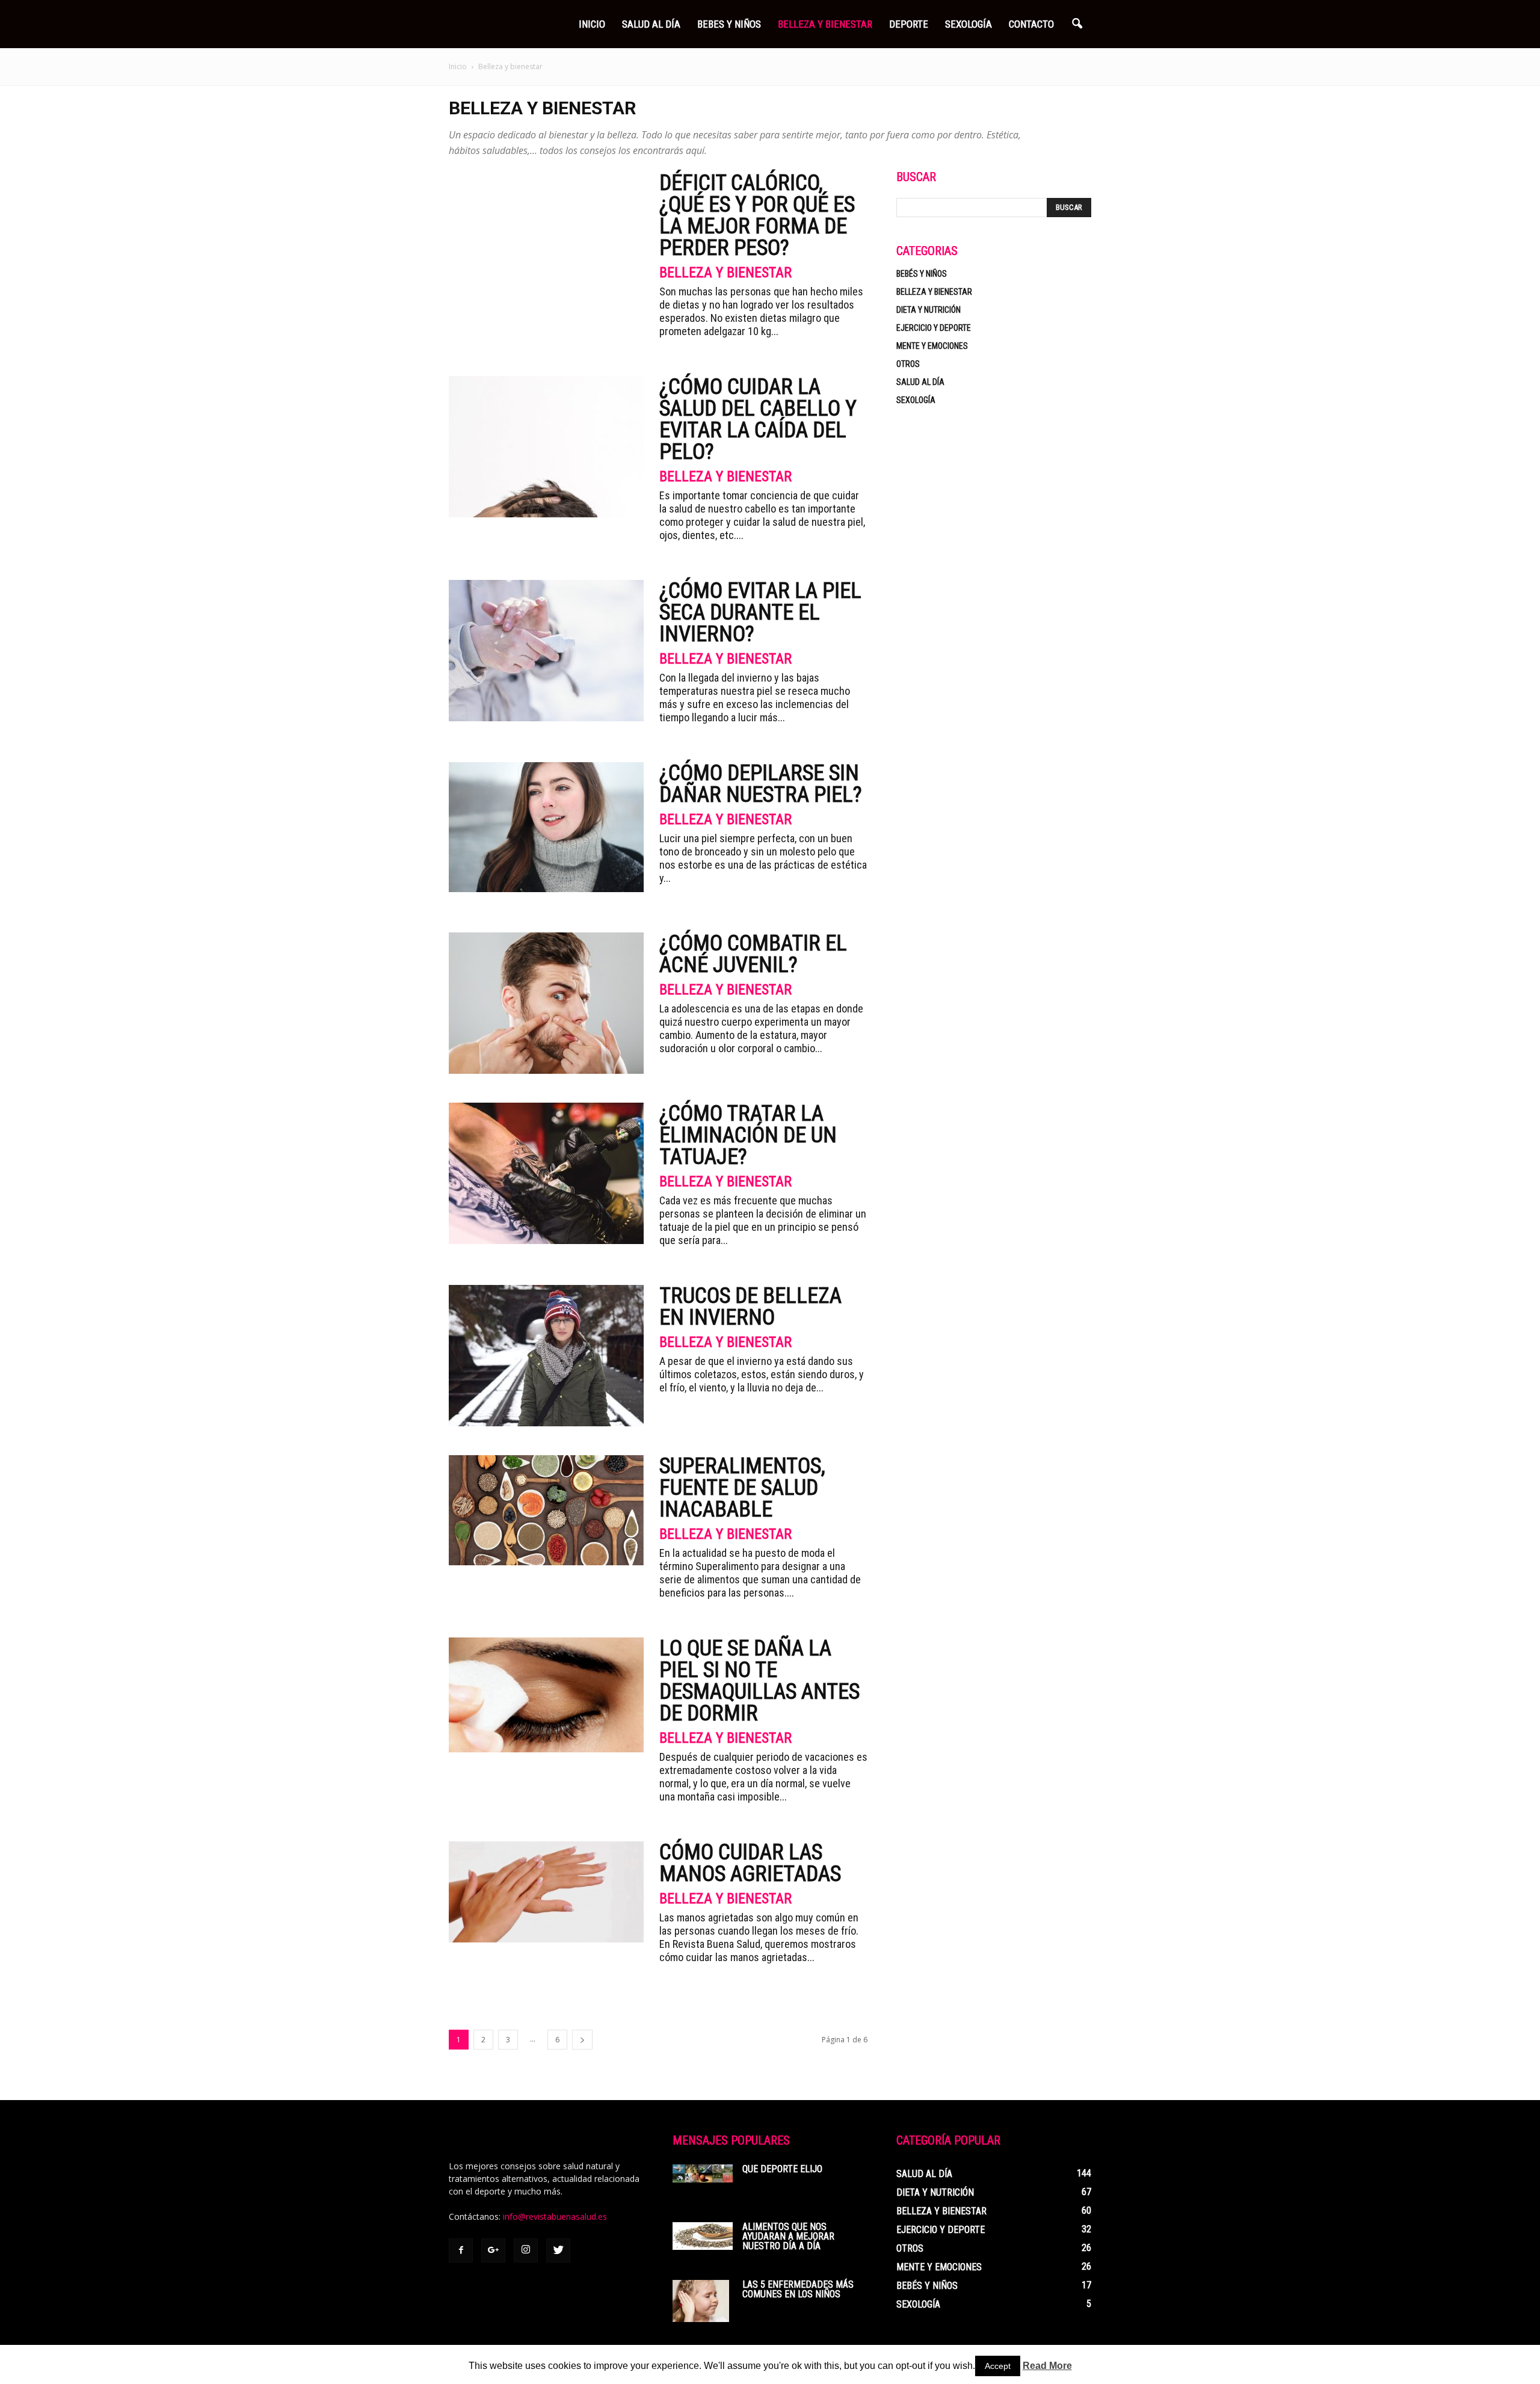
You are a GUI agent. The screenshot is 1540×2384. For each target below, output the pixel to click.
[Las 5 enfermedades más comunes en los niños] (701, 2301)
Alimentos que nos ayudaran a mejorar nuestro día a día (788, 2236)
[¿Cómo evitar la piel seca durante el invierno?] (546, 651)
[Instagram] (526, 2250)
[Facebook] (461, 2250)
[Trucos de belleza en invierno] (546, 1356)
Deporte (909, 24)
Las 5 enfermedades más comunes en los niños (798, 2289)
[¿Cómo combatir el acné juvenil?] (546, 1003)
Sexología (969, 24)
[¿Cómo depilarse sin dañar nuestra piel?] (546, 827)
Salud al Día (651, 24)
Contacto (1031, 24)
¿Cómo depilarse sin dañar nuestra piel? (761, 784)
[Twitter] (558, 2250)
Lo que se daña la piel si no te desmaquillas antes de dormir (759, 1681)
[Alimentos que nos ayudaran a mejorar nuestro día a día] (703, 2236)
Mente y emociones (932, 346)
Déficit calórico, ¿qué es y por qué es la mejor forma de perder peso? (757, 215)
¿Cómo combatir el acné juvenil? (753, 954)
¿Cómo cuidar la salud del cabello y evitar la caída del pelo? (758, 419)
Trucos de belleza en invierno (750, 1307)
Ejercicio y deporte (934, 328)
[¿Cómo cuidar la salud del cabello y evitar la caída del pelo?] (546, 447)
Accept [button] (998, 2366)
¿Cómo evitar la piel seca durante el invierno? (760, 612)
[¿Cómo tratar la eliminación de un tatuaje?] (546, 1173)
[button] (1077, 24)
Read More (1047, 2366)
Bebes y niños (729, 24)
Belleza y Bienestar (825, 24)
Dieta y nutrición (929, 310)
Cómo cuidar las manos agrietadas (750, 1863)
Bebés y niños (922, 274)
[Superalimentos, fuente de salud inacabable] (546, 1510)
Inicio (592, 24)
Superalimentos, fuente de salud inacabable (742, 1488)
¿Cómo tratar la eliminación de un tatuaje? (748, 1135)
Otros (908, 364)
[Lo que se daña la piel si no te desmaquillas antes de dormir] (546, 1695)
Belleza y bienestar (725, 273)
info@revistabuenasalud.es (555, 2216)
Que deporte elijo (782, 2169)
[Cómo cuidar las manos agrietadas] (546, 1892)
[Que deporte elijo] (703, 2173)
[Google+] (493, 2250)
